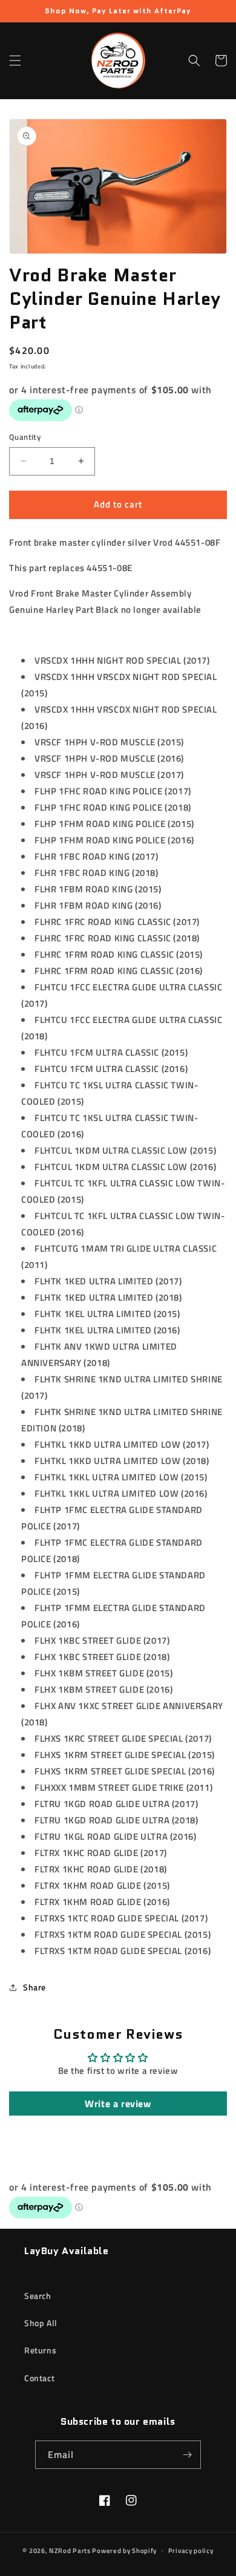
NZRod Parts (70, 2550)
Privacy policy (191, 2551)
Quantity (25, 437)
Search (38, 2296)
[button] (15, 60)
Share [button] (34, 1987)
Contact (39, 2378)
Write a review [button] (118, 2104)
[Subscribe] (187, 2455)
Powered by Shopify (124, 2550)
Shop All (41, 2323)
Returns (40, 2350)
